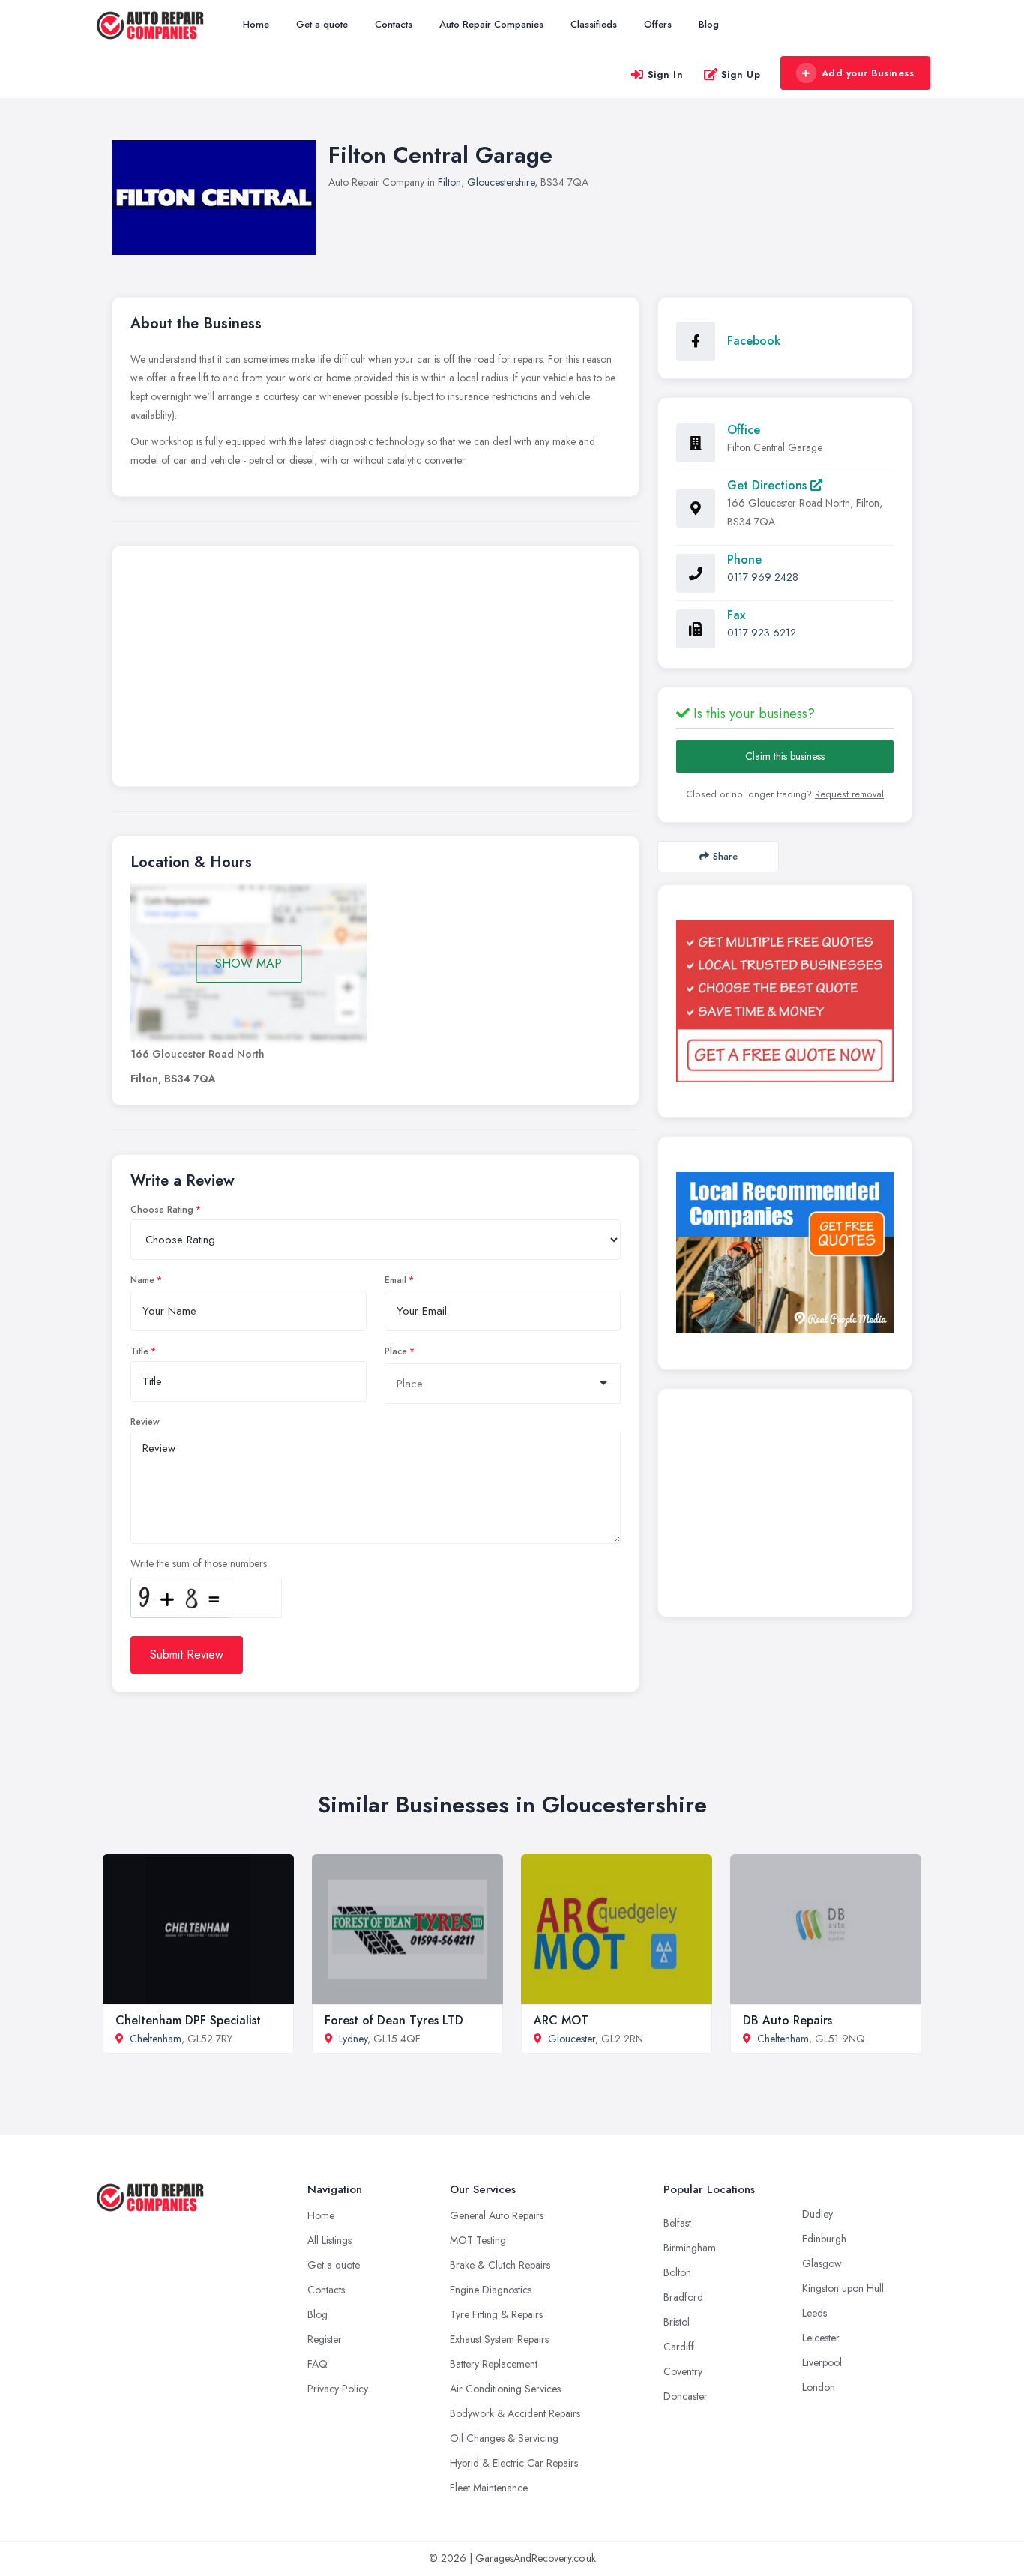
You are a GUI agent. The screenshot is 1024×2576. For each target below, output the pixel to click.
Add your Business (868, 73)
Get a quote (322, 24)
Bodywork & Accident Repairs (515, 2413)
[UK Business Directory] (785, 1253)
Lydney (353, 2039)
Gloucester (572, 2039)
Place (396, 1351)
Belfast (677, 2223)
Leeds (814, 2313)
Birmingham (690, 2248)
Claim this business (785, 756)
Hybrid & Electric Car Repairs (514, 2463)
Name (142, 1280)
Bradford (683, 2297)
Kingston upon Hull (843, 2288)
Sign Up (741, 75)
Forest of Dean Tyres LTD (394, 2020)
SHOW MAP (249, 963)
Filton (449, 182)
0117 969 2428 (763, 577)
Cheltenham (156, 2039)
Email (395, 1280)
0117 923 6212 (762, 633)
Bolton (677, 2272)
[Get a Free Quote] (785, 1001)
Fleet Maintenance (489, 2488)
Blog (709, 24)
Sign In (666, 75)
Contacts (394, 24)
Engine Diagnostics (491, 2290)
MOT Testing (478, 2240)
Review (145, 1422)
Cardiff (679, 2347)
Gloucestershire (501, 182)
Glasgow (822, 2263)
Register (325, 2339)
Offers (658, 24)
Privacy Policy (338, 2389)
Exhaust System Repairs (499, 2339)
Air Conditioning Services (505, 2389)
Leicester (821, 2338)
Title (139, 1351)
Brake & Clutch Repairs (500, 2265)
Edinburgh (824, 2239)
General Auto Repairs (497, 2215)
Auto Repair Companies (491, 24)
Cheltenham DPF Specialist (188, 2020)
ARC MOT (561, 2020)
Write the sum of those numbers (199, 1563)
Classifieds (594, 24)
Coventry (683, 2371)
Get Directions (769, 485)
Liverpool (822, 2362)
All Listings (329, 2240)
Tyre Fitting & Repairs (496, 2314)
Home (256, 24)
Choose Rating (162, 1210)
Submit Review (187, 1655)
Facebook (754, 341)
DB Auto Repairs (787, 2020)
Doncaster (686, 2396)
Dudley (817, 2214)
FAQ (317, 2364)
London (819, 2387)
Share (725, 856)
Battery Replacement (494, 2364)
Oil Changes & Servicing (504, 2438)
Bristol (677, 2322)
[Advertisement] (376, 670)
